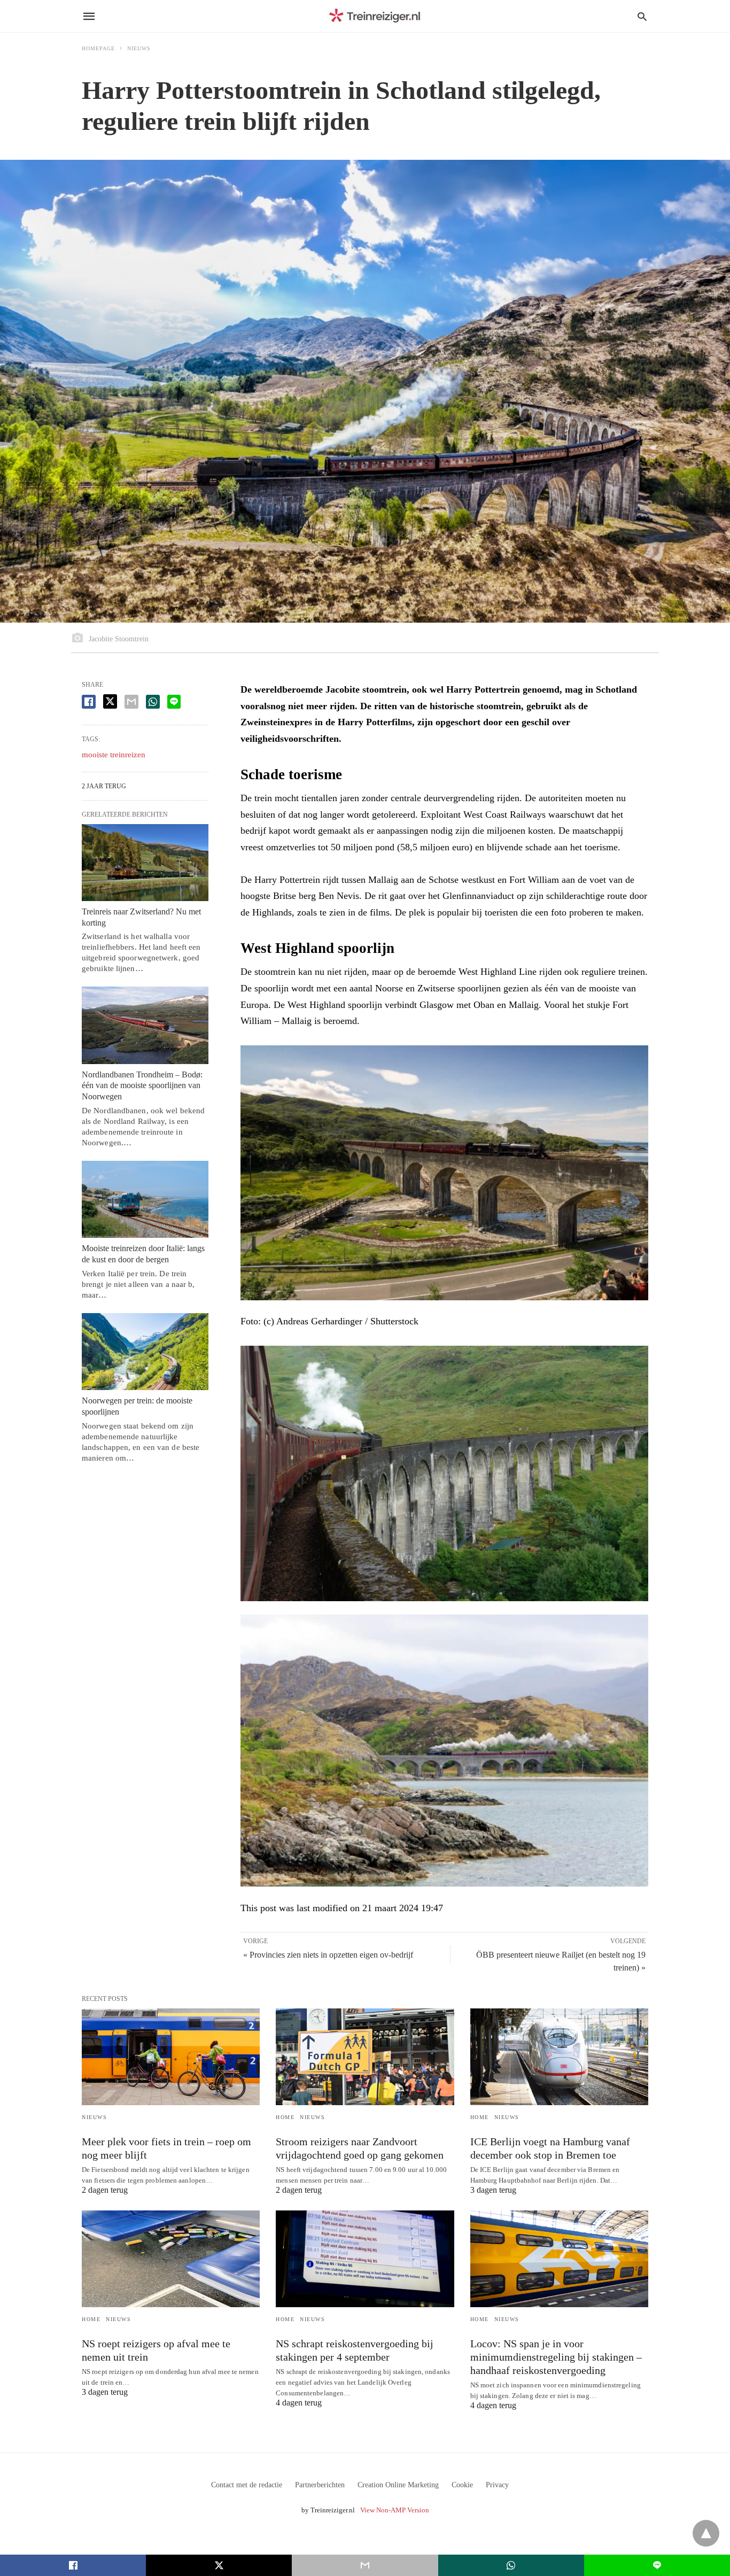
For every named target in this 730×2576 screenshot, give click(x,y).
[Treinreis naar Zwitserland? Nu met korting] (145, 863)
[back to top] (706, 2533)
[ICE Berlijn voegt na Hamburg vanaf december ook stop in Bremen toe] (559, 2057)
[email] (365, 2565)
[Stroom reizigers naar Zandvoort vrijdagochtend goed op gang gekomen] (365, 2057)
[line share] (174, 702)
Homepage (98, 48)
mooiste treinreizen (114, 755)
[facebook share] (89, 702)
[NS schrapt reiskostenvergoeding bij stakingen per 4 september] (365, 2259)
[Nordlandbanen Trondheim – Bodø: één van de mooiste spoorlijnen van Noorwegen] (145, 1025)
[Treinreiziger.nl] (377, 16)
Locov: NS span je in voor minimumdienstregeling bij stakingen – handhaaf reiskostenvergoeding (556, 2357)
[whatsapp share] (153, 702)
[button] (444, 1173)
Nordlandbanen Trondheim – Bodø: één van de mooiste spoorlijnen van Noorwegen (142, 1086)
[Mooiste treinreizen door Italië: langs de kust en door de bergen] (145, 1199)
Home (285, 2117)
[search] (642, 16)
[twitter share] (110, 701)
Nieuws (139, 48)
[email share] (131, 702)
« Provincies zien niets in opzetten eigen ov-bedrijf (328, 1955)
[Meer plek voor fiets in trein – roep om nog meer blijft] (171, 2057)
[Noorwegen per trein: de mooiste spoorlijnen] (145, 1352)
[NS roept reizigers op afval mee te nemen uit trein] (171, 2259)
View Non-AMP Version (395, 2510)
